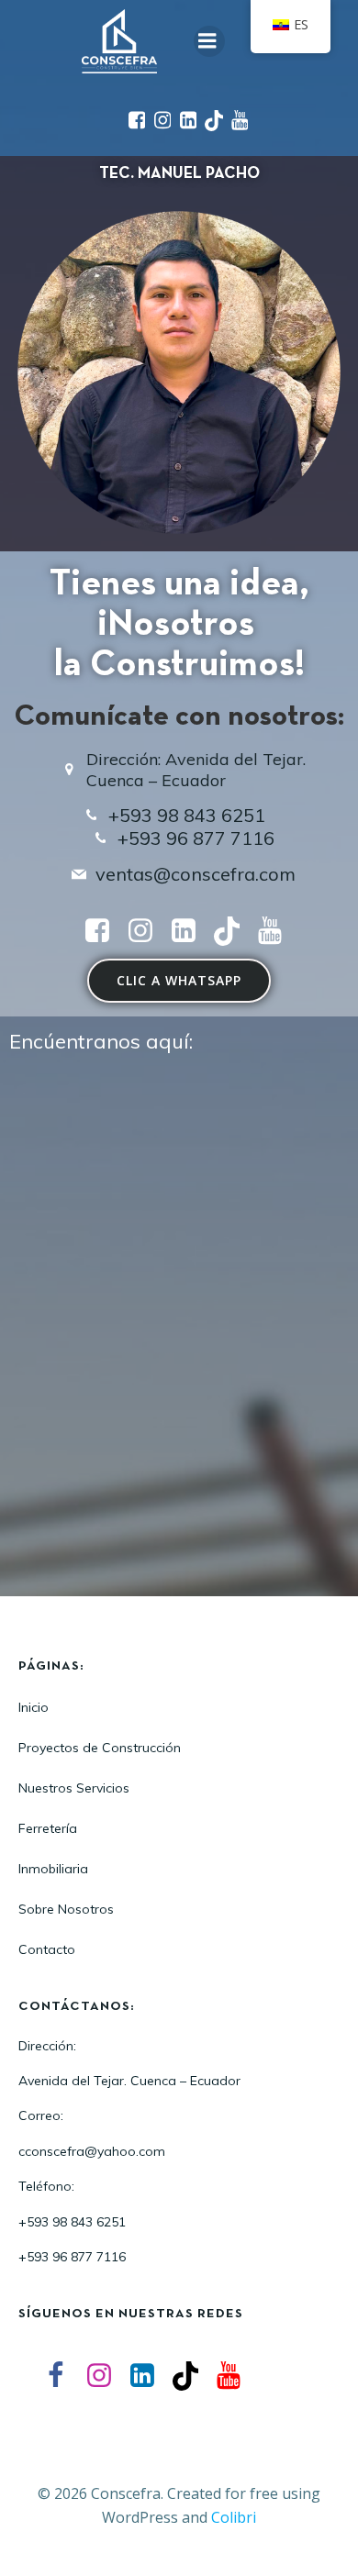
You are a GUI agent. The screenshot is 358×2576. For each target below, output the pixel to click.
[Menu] (209, 41)
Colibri (234, 2517)
